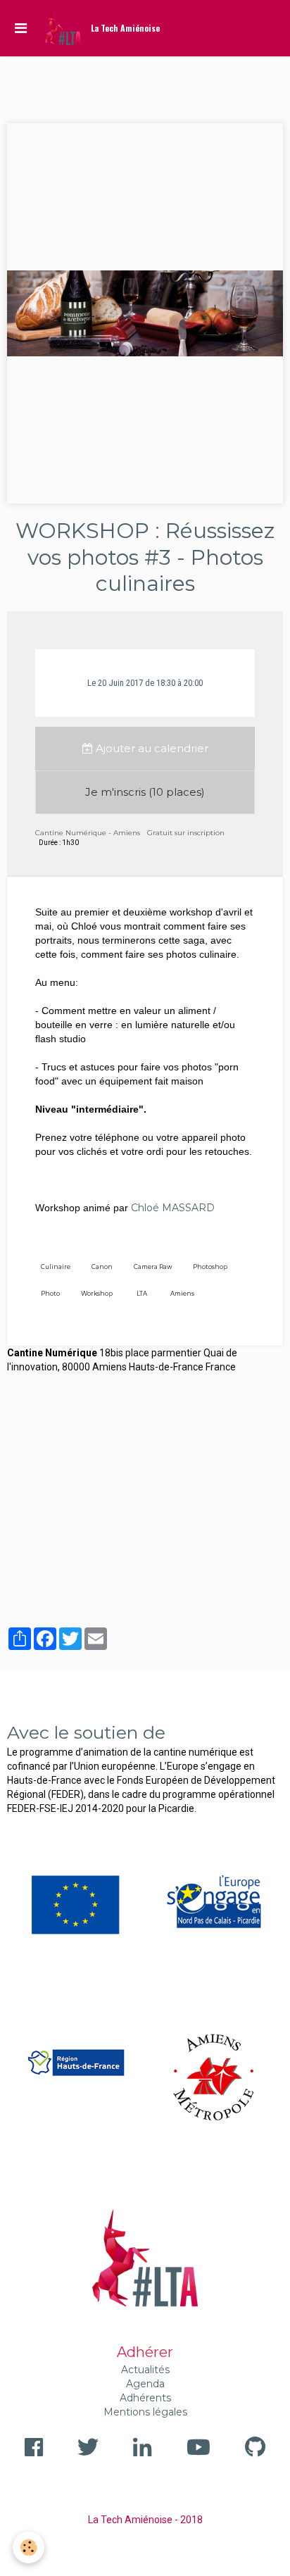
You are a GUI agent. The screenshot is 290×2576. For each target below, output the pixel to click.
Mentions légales (145, 2412)
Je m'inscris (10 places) (145, 792)
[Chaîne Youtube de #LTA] (198, 2447)
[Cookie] (29, 2547)
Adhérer (145, 2352)
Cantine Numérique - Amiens (88, 833)
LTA (142, 1294)
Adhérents (145, 2398)
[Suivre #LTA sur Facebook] (34, 2447)
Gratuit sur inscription (186, 833)
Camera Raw (153, 1267)
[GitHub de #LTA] (255, 2447)
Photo (50, 1294)
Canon (102, 1267)
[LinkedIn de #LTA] (142, 2447)
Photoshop (210, 1267)
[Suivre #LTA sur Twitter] (88, 2447)
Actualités (145, 2370)
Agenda (145, 2384)
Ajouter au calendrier (151, 748)
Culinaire (56, 1267)
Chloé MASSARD (173, 1208)
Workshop (97, 1294)
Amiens (182, 1294)
